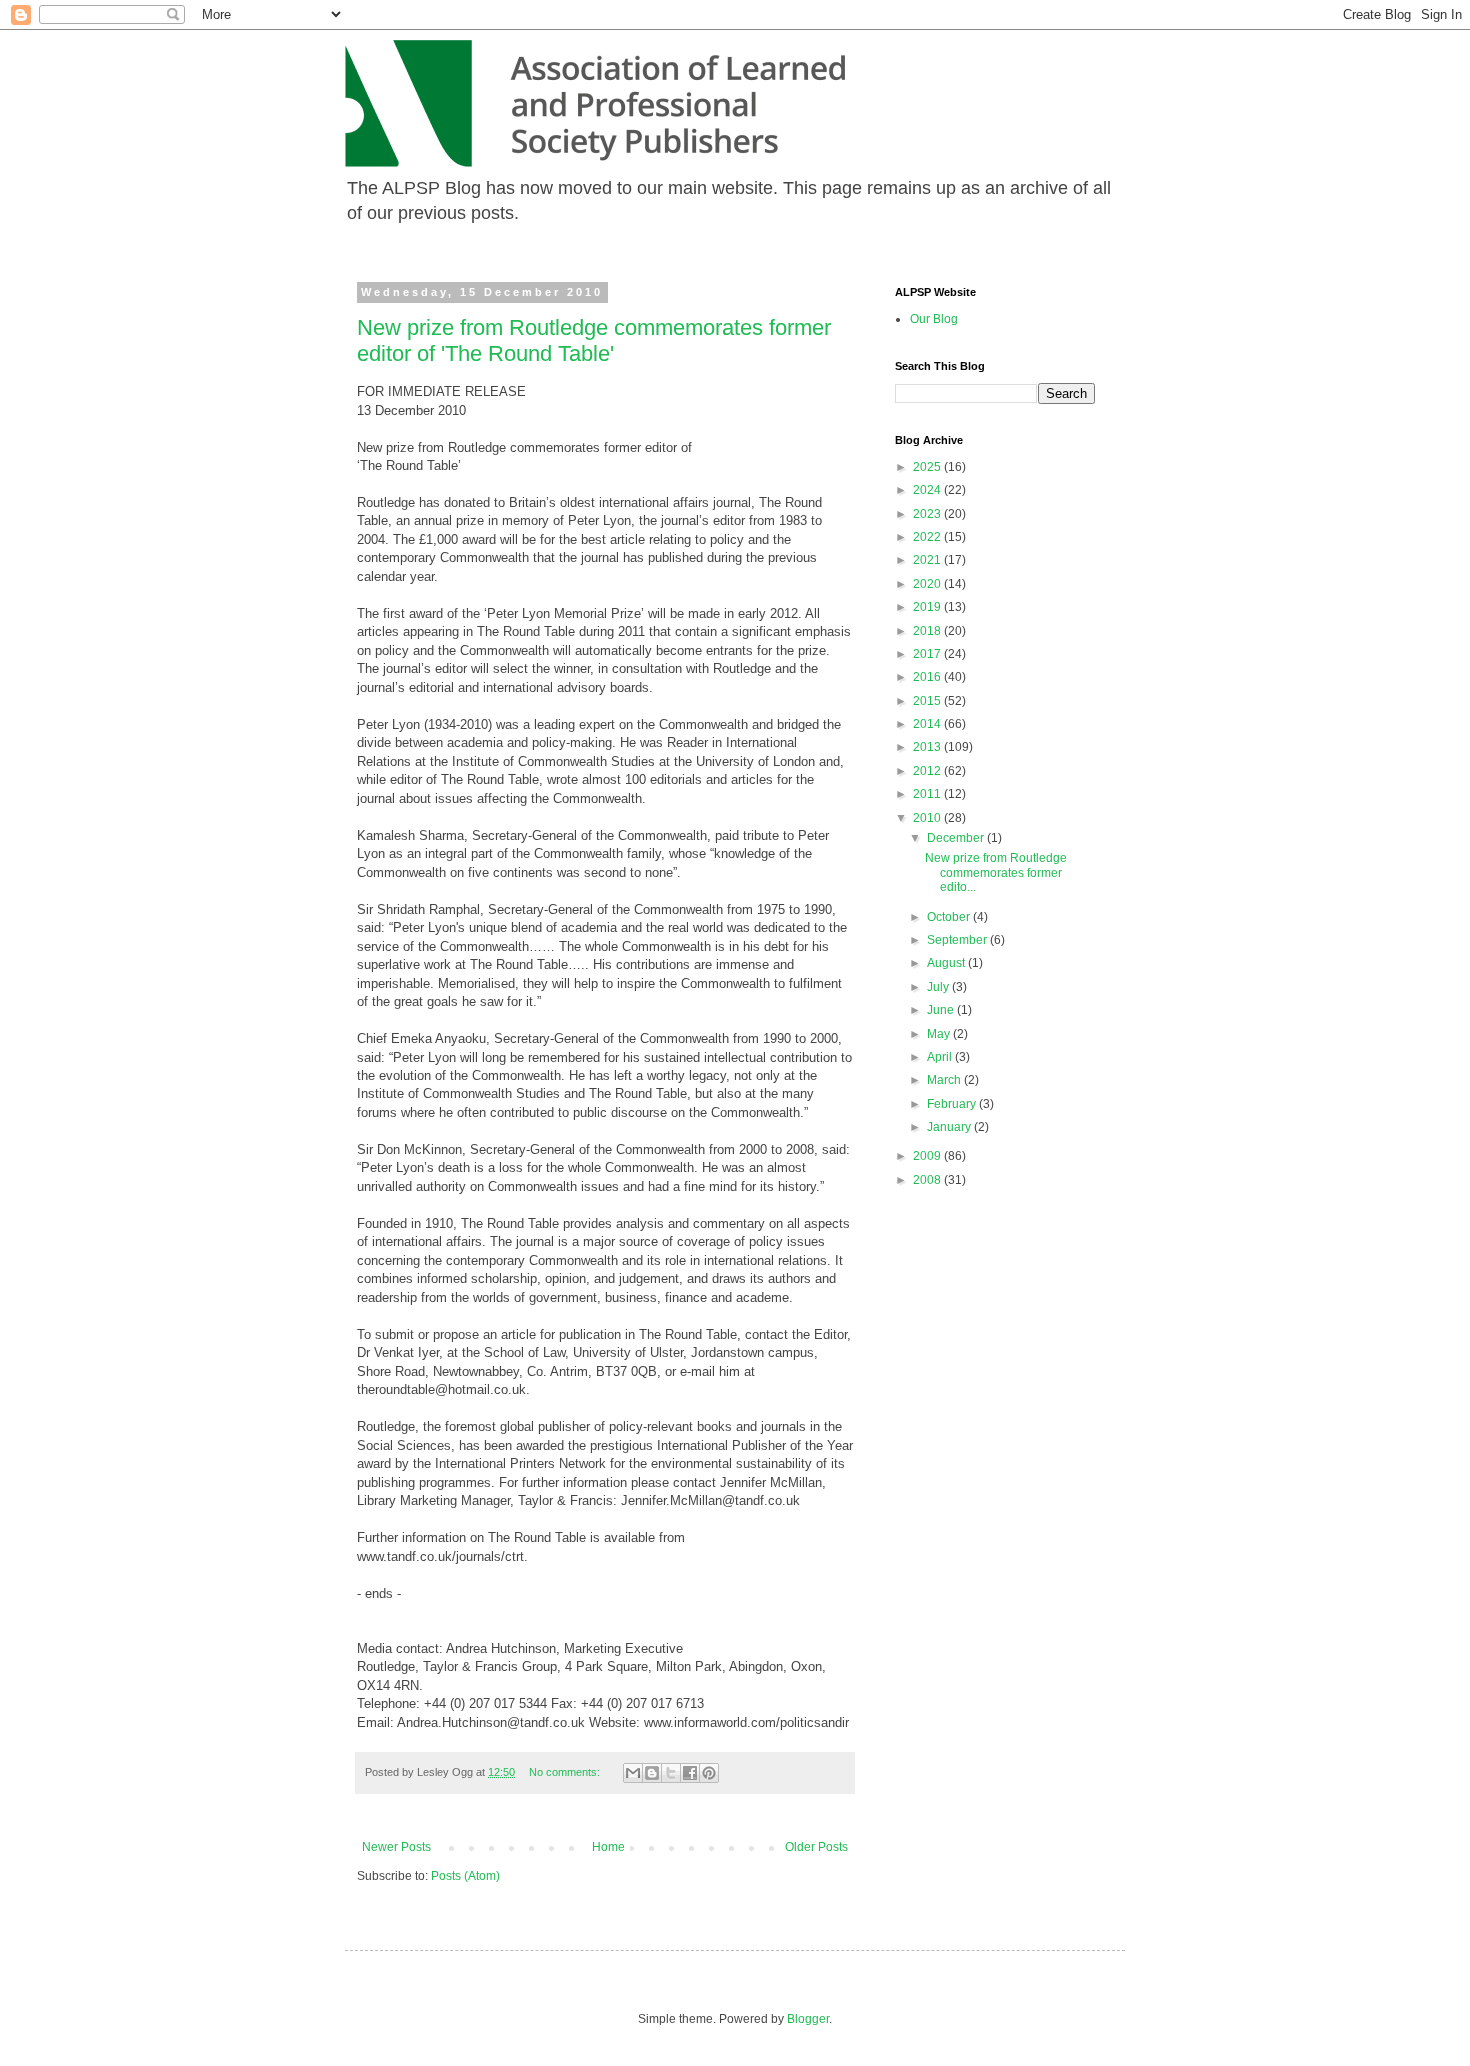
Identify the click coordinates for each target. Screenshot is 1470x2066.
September (958, 940)
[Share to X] (671, 1773)
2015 (928, 701)
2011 (928, 794)
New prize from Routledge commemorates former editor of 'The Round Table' (594, 340)
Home (608, 1847)
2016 (928, 677)
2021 (928, 560)
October (950, 917)
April (941, 1057)
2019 (928, 607)
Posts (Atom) (465, 1876)
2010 (928, 818)
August (947, 963)
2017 (928, 654)
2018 (928, 631)
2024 (928, 490)
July (939, 987)
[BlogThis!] (652, 1773)
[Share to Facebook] (690, 1773)
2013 (928, 747)
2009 (928, 1156)
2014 (928, 724)
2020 (928, 584)
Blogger (808, 2019)
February (953, 1104)
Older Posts (816, 1847)
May (940, 1034)
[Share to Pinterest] (709, 1773)
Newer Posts (396, 1847)
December (957, 838)
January (950, 1127)
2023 (928, 514)
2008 (928, 1180)
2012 (928, 771)
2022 (928, 537)
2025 (928, 467)
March (945, 1080)
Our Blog (934, 319)
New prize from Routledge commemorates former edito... (996, 872)
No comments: (566, 1772)
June (942, 1010)
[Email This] (633, 1773)
